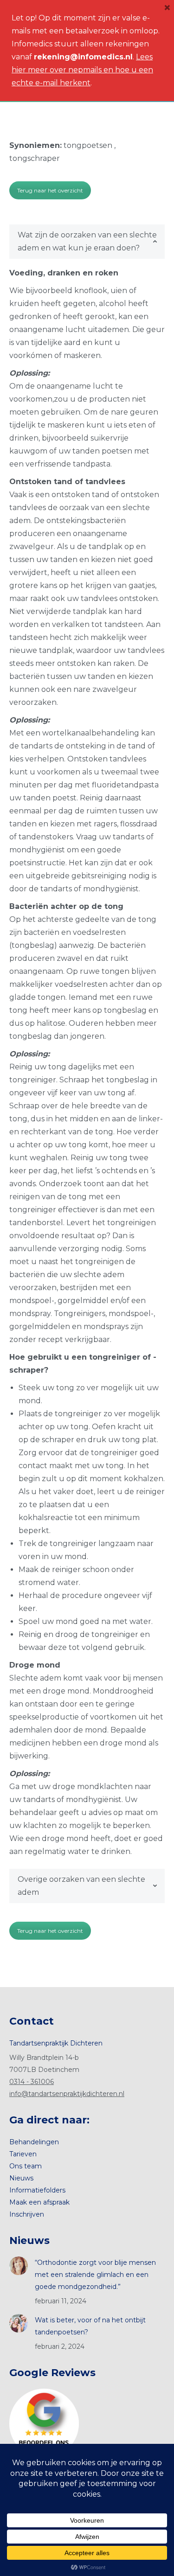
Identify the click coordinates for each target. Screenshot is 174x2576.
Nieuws (21, 2178)
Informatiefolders (37, 2190)
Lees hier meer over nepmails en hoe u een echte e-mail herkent (82, 70)
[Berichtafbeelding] (19, 2266)
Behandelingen (34, 2142)
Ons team (26, 2166)
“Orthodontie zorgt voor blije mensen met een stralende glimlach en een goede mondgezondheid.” (95, 2275)
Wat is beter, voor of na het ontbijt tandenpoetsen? (90, 2326)
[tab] (87, 242)
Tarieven (23, 2154)
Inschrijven (27, 2214)
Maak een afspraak (39, 2202)
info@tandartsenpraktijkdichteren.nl (67, 2094)
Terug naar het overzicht (50, 190)
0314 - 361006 (32, 2082)
